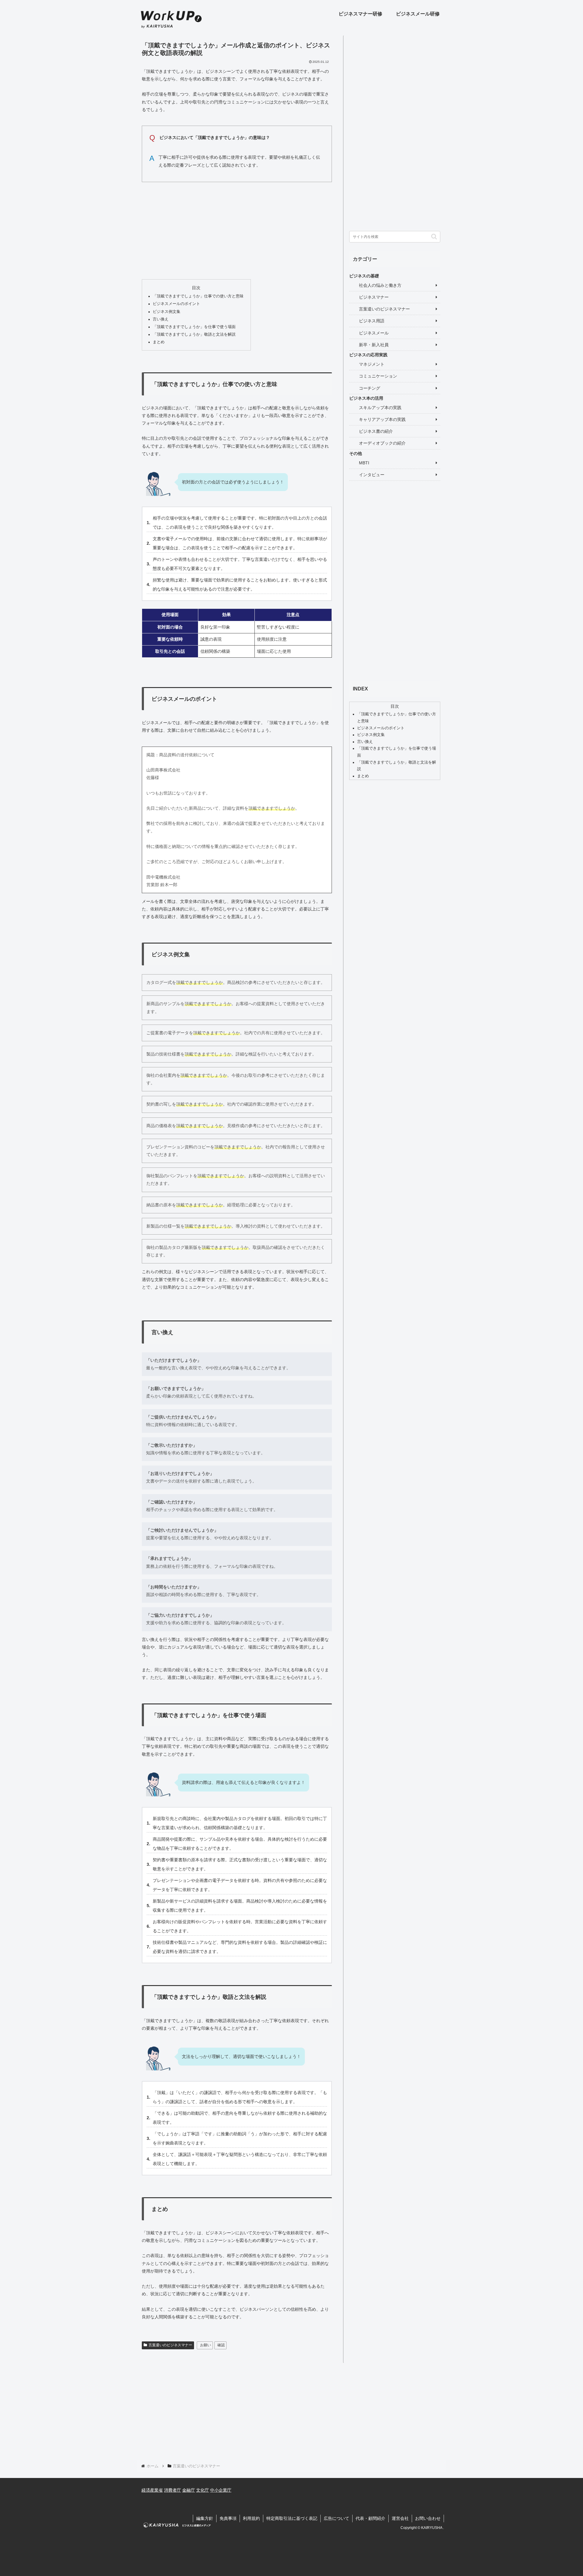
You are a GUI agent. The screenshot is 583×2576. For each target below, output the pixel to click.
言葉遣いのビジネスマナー (170, 2345)
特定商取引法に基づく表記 (292, 2518)
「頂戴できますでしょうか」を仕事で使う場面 (194, 327)
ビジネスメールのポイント (176, 304)
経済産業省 (152, 2490)
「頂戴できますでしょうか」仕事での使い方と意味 (198, 296)
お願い (206, 2345)
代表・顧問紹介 (370, 2518)
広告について (336, 2518)
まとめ (159, 342)
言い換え (161, 319)
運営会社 (400, 2518)
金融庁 (189, 2490)
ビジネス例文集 (167, 312)
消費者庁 (172, 2490)
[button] (434, 237)
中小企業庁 (221, 2490)
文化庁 (203, 2490)
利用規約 (251, 2518)
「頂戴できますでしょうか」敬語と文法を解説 (194, 334)
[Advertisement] (237, 229)
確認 (221, 2345)
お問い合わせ (428, 2518)
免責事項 (228, 2518)
